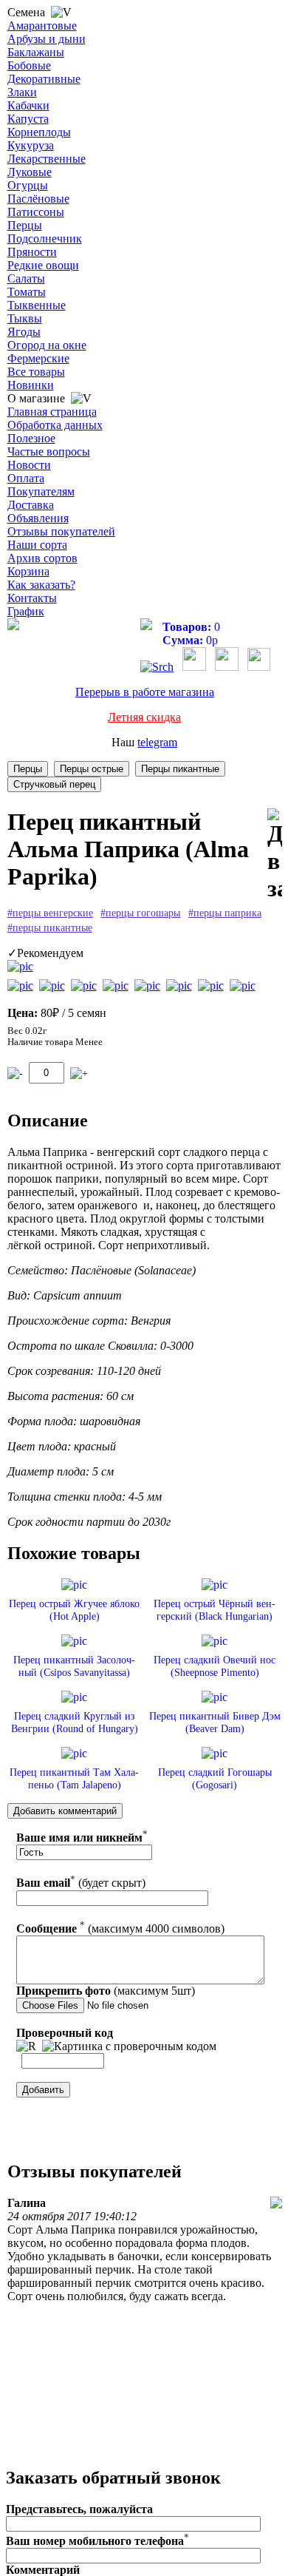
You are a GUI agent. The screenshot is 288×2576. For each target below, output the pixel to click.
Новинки (31, 385)
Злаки (22, 92)
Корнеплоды (39, 132)
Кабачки (28, 105)
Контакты (32, 598)
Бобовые (29, 65)
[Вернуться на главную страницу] (13, 626)
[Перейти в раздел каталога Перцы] (28, 769)
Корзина (28, 571)
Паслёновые (38, 199)
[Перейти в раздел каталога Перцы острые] (92, 769)
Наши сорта (37, 545)
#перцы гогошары (140, 913)
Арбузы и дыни (47, 39)
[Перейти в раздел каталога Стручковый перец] (54, 784)
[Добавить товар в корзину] (79, 1074)
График (26, 611)
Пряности (32, 252)
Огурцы (28, 185)
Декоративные (44, 79)
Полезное (31, 438)
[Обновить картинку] (26, 2046)
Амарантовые (42, 26)
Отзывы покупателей (61, 531)
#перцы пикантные (50, 928)
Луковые (30, 172)
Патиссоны (36, 212)
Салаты (26, 278)
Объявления (38, 518)
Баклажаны (36, 52)
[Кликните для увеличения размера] (20, 967)
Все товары (36, 372)
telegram (157, 742)
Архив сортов (42, 558)
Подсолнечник (45, 239)
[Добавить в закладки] (275, 855)
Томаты (27, 292)
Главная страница (52, 412)
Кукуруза (31, 145)
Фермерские (38, 358)
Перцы (25, 225)
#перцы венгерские (50, 913)
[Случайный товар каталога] (259, 667)
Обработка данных (55, 425)
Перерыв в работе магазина (145, 692)
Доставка (31, 505)
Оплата (26, 478)
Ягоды (24, 332)
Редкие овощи (43, 265)
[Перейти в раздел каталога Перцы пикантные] (180, 769)
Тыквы (25, 318)
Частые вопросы (49, 452)
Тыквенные (37, 305)
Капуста (28, 119)
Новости (29, 465)
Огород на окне (47, 345)
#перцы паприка (225, 913)
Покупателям (41, 491)
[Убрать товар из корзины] (15, 1074)
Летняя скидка (144, 717)
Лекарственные (47, 159)
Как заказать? (41, 585)
